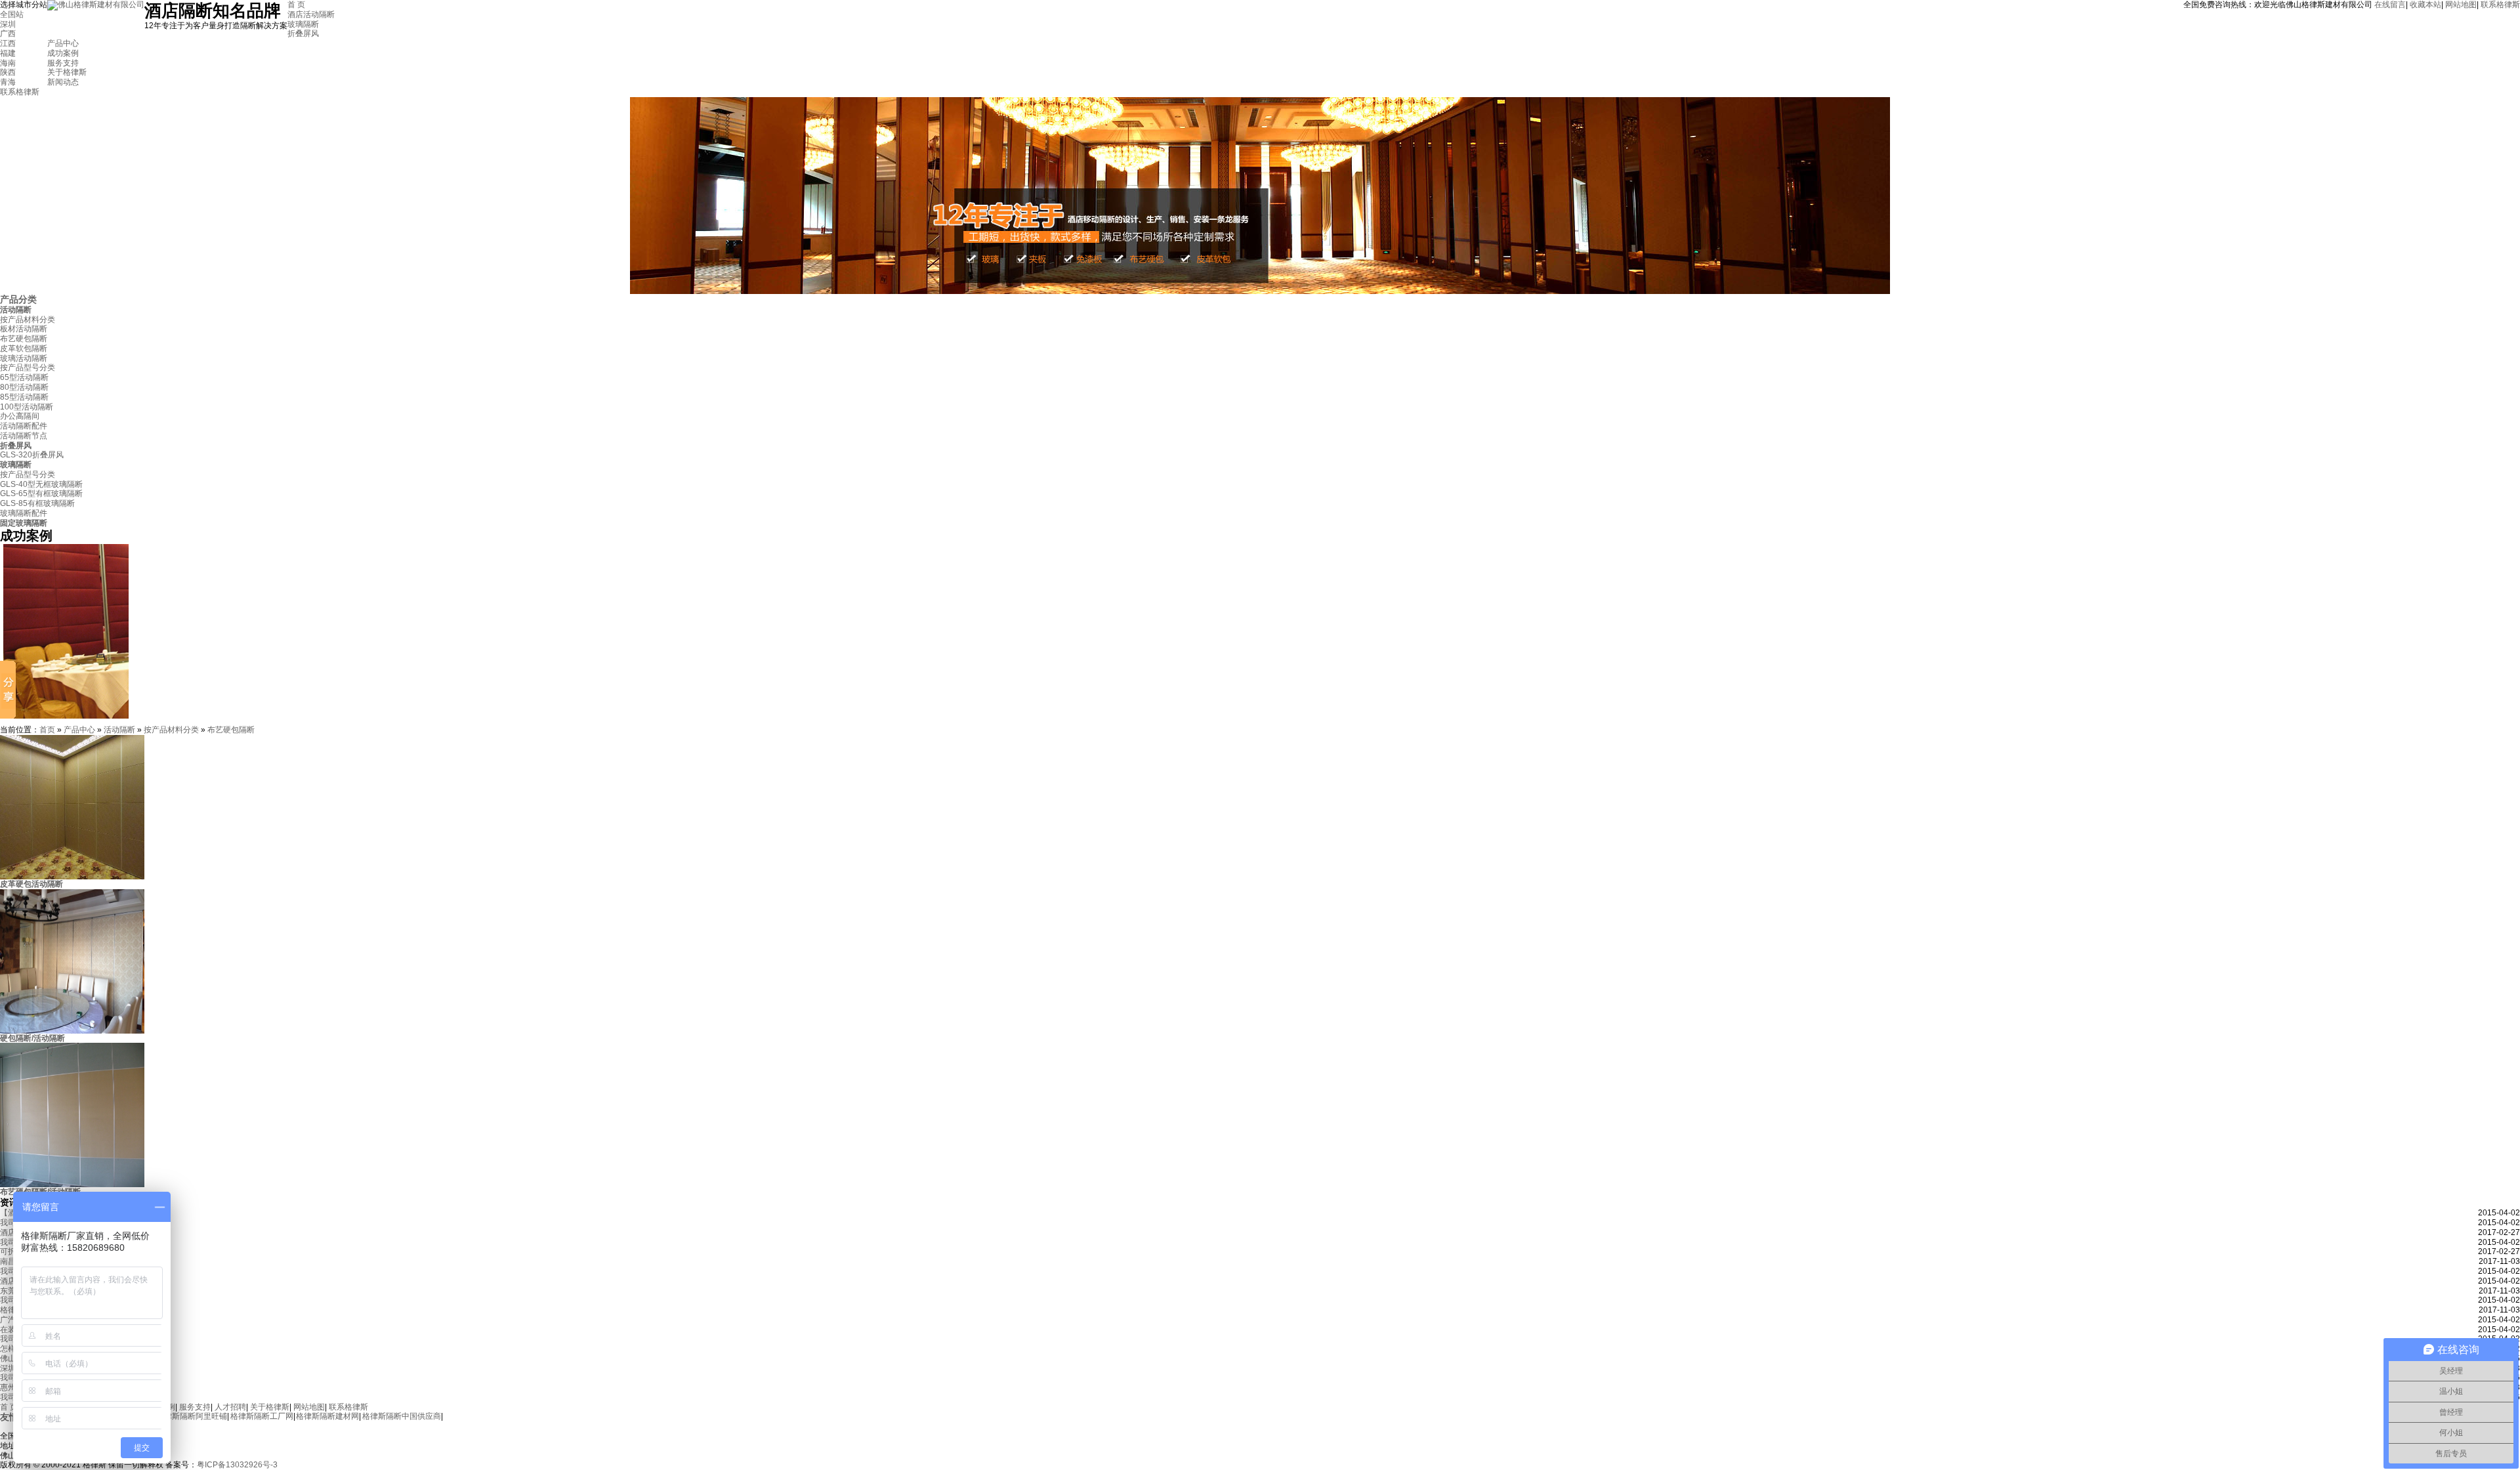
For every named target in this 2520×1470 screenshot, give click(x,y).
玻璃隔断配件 (24, 513)
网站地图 (2461, 5)
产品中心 (63, 43)
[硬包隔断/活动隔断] (72, 1031)
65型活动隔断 (24, 377)
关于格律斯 (67, 72)
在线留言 (2390, 5)
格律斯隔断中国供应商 (402, 1416)
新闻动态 (63, 82)
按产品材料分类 (28, 320)
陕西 (8, 72)
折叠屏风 (303, 33)
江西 (8, 43)
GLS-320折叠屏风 (32, 455)
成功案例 (63, 53)
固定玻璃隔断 (24, 523)
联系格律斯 (2500, 5)
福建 (8, 53)
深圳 (8, 24)
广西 (8, 33)
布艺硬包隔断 (24, 339)
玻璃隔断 (303, 24)
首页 (47, 730)
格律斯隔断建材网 (327, 1416)
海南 (8, 63)
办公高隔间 (20, 416)
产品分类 (18, 299)
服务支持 (63, 63)
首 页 (296, 5)
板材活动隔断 (24, 329)
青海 (8, 82)
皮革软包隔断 (24, 348)
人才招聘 (230, 1407)
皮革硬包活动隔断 (31, 884)
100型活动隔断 (27, 407)
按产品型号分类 (28, 367)
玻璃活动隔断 (24, 358)
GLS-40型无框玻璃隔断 (41, 484)
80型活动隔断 (24, 387)
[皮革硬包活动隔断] (72, 877)
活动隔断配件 (24, 426)
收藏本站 (2425, 5)
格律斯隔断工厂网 (262, 1416)
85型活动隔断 (24, 397)
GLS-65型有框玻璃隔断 (41, 493)
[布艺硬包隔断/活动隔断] (72, 1185)
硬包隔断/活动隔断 (32, 1038)
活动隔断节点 (24, 436)
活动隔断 (16, 310)
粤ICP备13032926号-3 (237, 1465)
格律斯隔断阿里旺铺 (192, 1416)
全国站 (12, 14)
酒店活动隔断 (311, 14)
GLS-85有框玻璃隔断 (37, 503)
